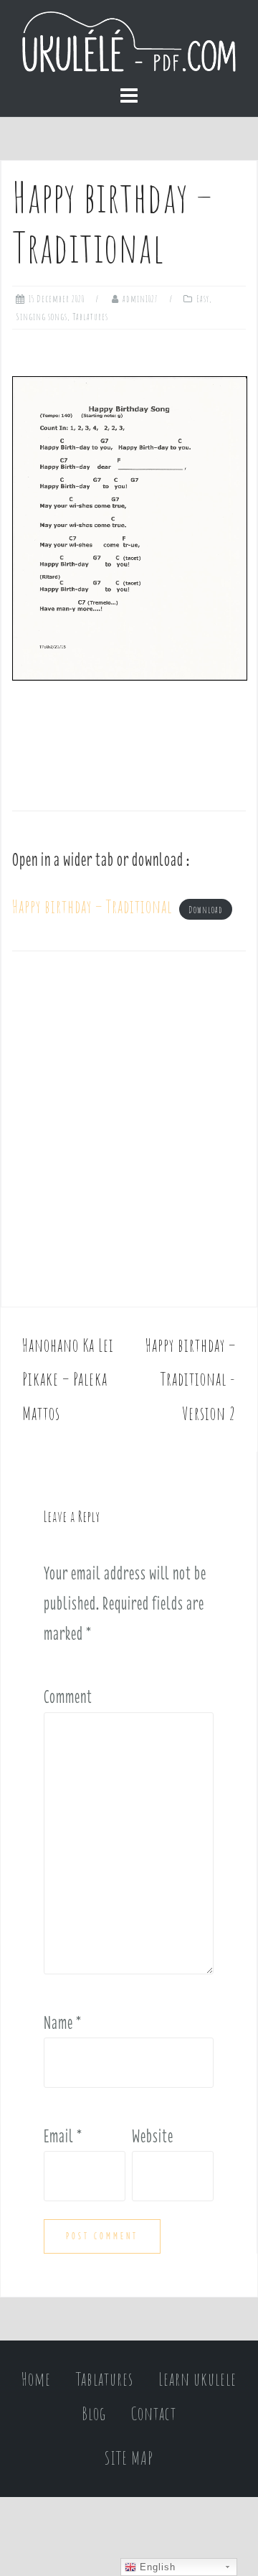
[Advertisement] (129, 1134)
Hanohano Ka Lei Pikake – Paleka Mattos (68, 1379)
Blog (94, 2413)
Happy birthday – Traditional (92, 906)
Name (63, 2022)
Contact (154, 2413)
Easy (203, 299)
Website (153, 2136)
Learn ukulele (197, 2379)
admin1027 (140, 299)
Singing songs (42, 317)
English (156, 2567)
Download (206, 910)
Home (36, 2379)
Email (63, 2136)
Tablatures (90, 317)
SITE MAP (129, 2458)
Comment (68, 1697)
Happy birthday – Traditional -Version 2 (191, 1379)
